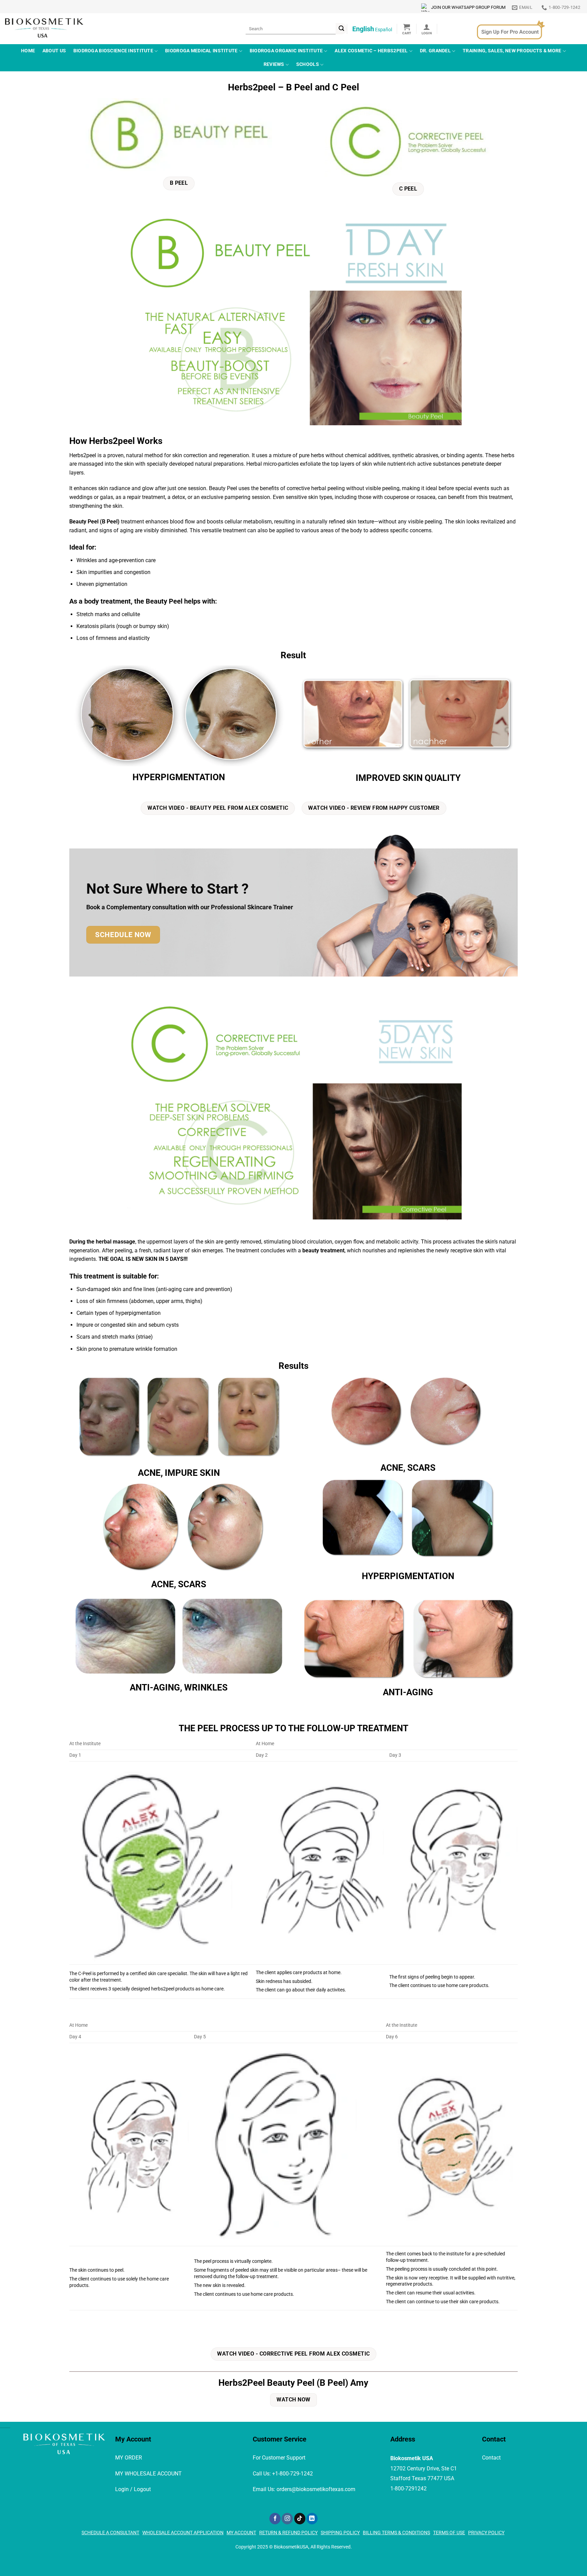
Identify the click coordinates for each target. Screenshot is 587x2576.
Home (28, 51)
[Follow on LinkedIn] (312, 2519)
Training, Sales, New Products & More (512, 51)
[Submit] (341, 29)
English (363, 29)
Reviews (274, 64)
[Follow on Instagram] (287, 2519)
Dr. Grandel (435, 51)
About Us (54, 51)
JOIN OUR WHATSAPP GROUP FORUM (468, 7)
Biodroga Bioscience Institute (113, 51)
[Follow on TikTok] (300, 2519)
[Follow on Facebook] (275, 2519)
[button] (407, 29)
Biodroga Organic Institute (286, 51)
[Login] (427, 29)
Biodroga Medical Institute (201, 51)
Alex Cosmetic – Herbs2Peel (371, 51)
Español (384, 30)
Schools (308, 64)
